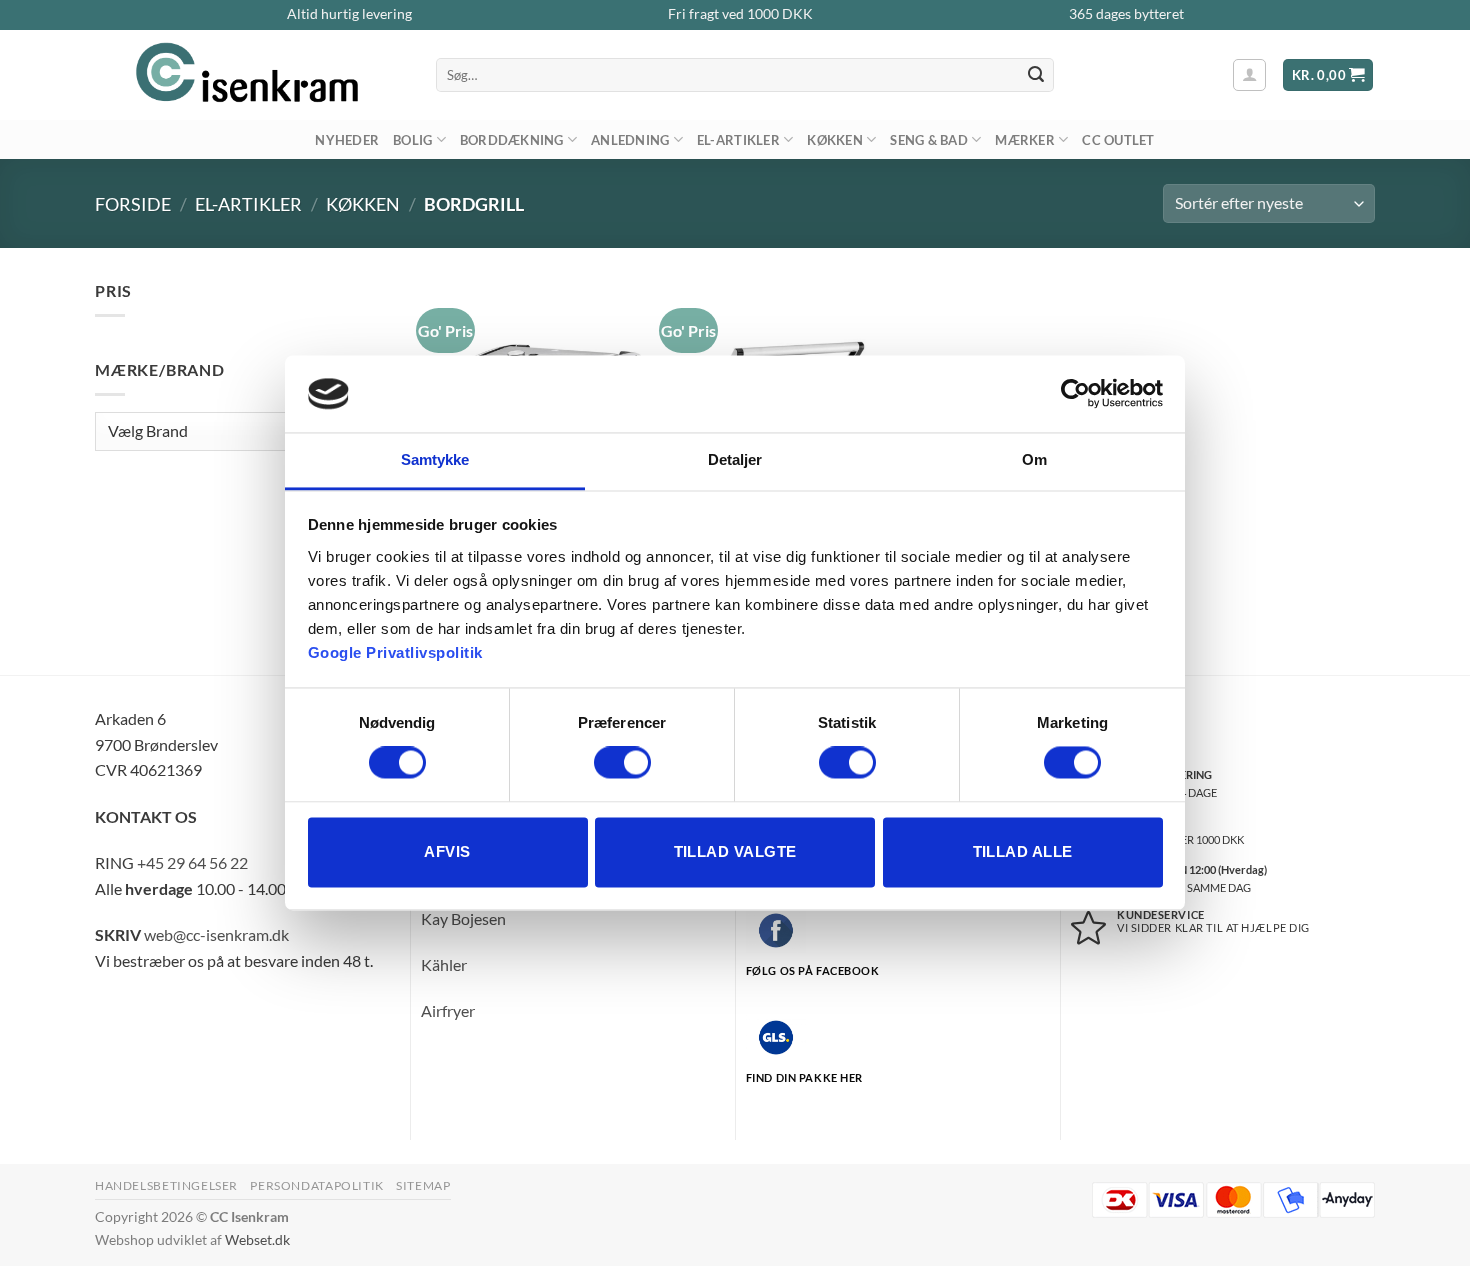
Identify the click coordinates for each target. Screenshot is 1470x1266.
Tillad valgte (735, 851)
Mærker (1025, 140)
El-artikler (738, 140)
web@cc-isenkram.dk (216, 934)
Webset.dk (257, 1239)
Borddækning (512, 140)
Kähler (444, 964)
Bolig (412, 140)
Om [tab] (1034, 459)
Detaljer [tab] (735, 459)
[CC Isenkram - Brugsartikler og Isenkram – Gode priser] (250, 75)
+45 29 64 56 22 (192, 862)
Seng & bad (929, 140)
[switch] (622, 763)
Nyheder (347, 140)
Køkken (835, 140)
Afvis (447, 851)
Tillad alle (1023, 851)
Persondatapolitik (316, 1185)
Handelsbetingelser (166, 1185)
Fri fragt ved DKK (740, 14)
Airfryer (448, 1010)
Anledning (630, 140)
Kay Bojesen (463, 918)
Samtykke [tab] (435, 459)
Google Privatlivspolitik (395, 652)
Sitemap (423, 1185)
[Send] (1036, 75)
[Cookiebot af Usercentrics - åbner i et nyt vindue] (1075, 394)
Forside (133, 204)
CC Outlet (1118, 140)
